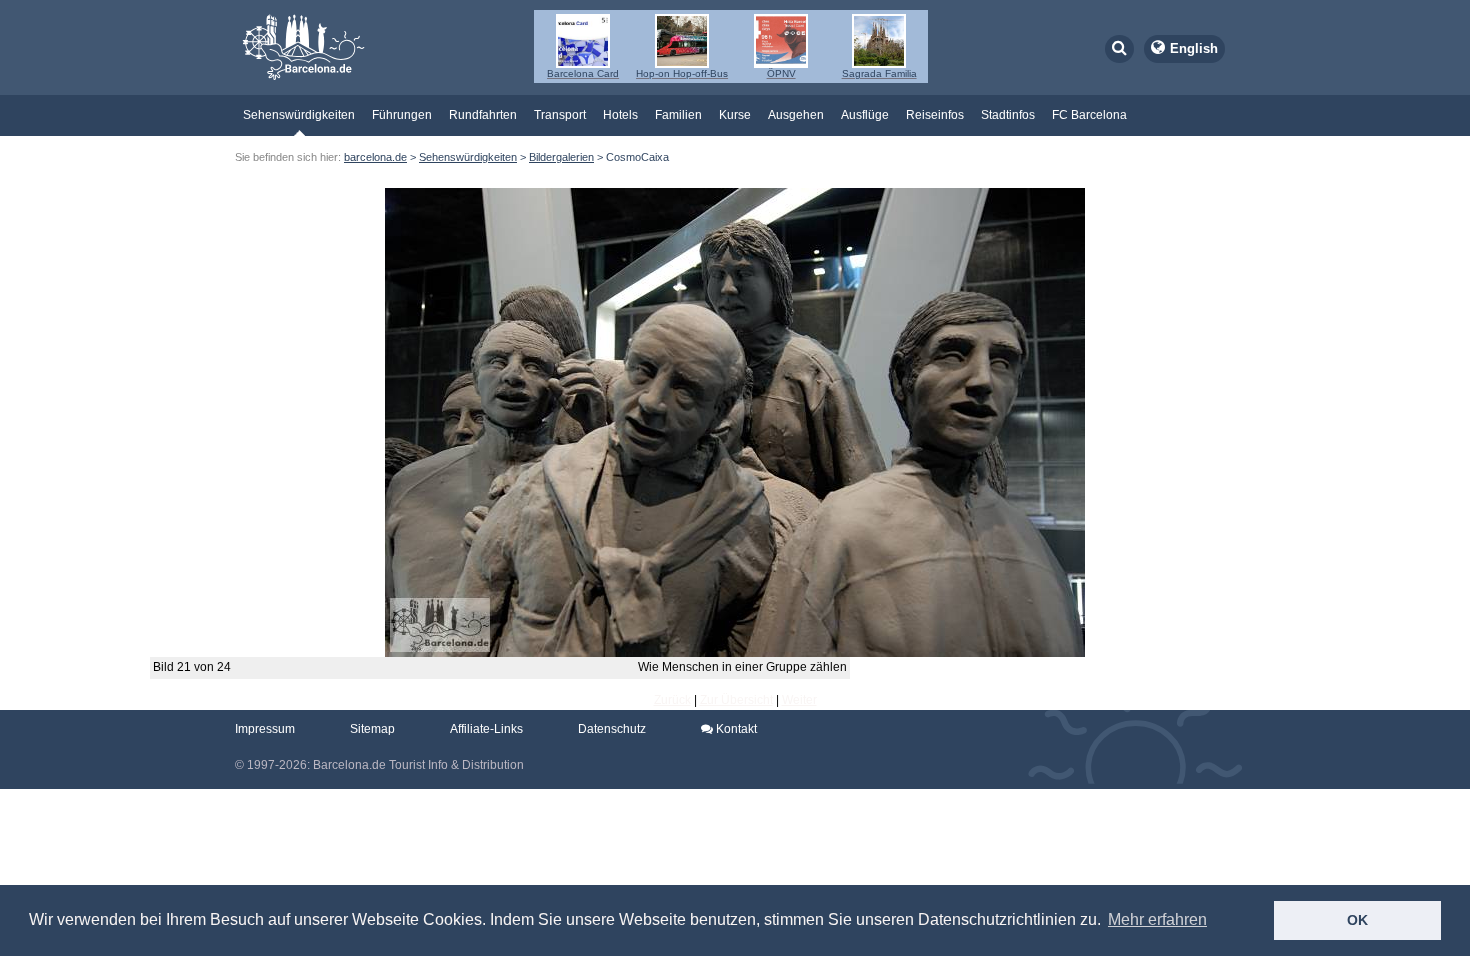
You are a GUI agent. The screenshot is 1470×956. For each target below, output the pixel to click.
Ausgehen (796, 115)
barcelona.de (375, 157)
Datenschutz (612, 729)
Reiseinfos (935, 115)
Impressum (265, 729)
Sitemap (372, 729)
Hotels (620, 115)
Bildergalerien (561, 157)
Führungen (402, 115)
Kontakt (735, 729)
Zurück (672, 700)
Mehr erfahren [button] (1157, 919)
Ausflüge (865, 115)
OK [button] (1357, 920)
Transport (560, 115)
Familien (678, 115)
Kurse (735, 115)
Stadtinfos (1008, 115)
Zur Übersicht (736, 700)
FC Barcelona (1089, 115)
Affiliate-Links (486, 729)
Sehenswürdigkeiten (299, 115)
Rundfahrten (483, 115)
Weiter (799, 700)
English (1194, 48)
